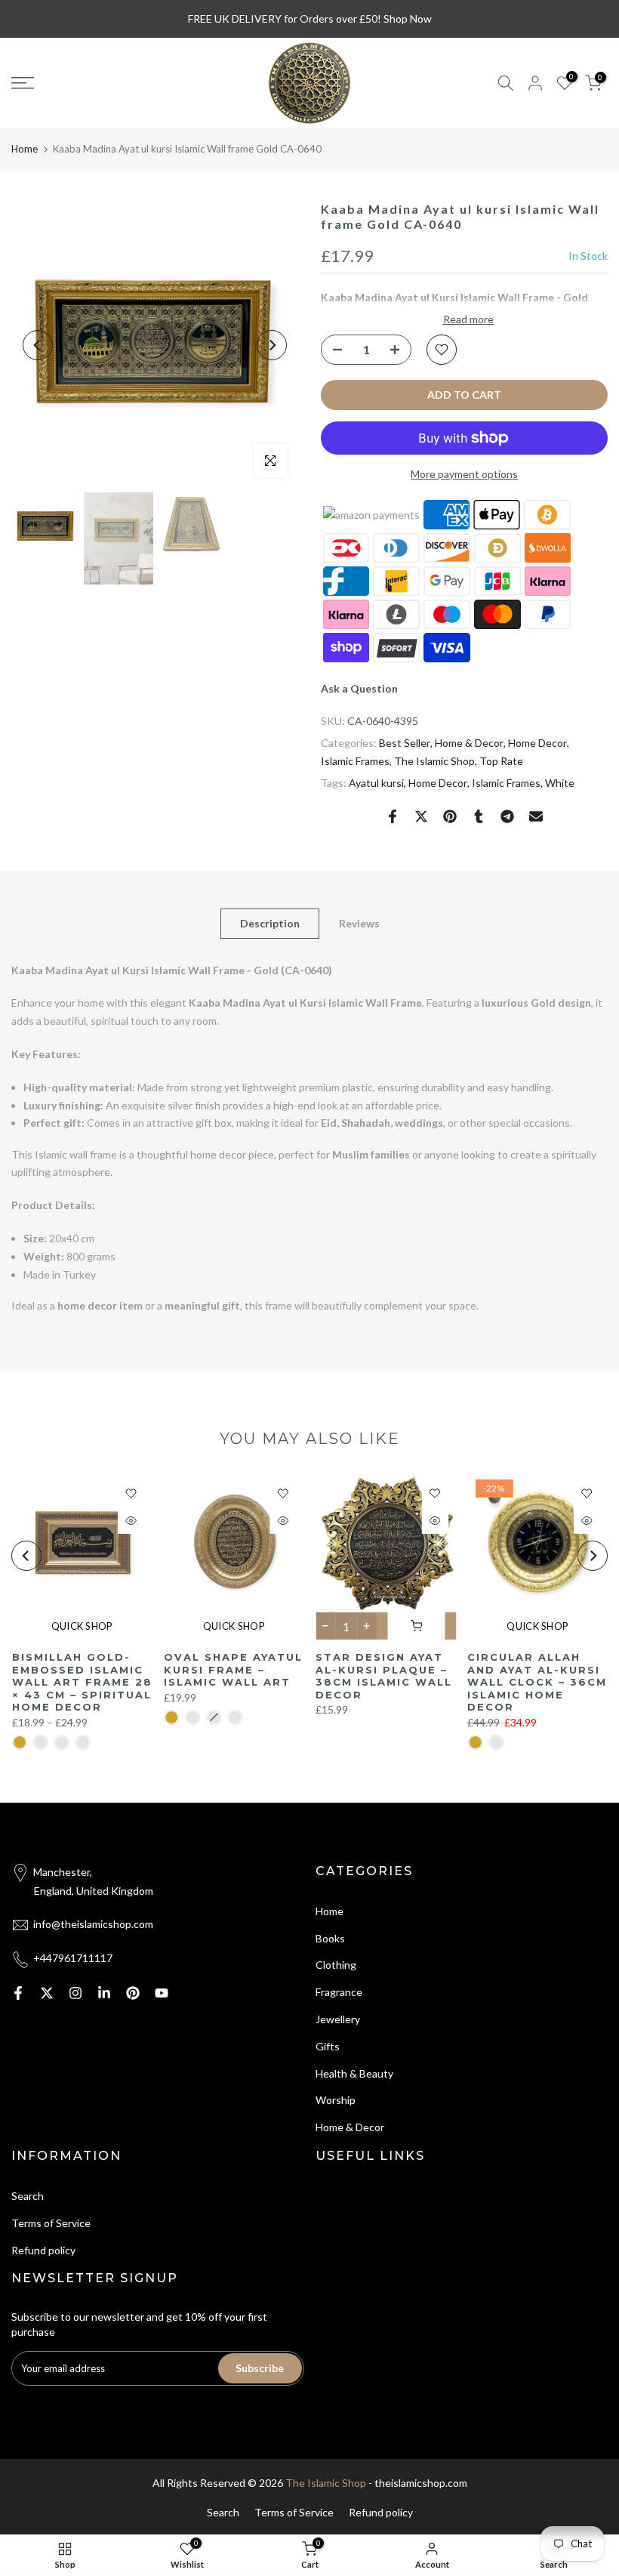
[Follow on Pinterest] (133, 1993)
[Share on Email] (536, 816)
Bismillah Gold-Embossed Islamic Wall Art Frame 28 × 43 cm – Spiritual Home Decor (82, 1682)
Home (25, 149)
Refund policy (43, 2250)
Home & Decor (469, 743)
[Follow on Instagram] (75, 1993)
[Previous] (38, 345)
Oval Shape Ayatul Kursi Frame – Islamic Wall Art (233, 1669)
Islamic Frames (355, 761)
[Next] (272, 345)
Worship (336, 2100)
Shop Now (408, 19)
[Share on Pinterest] (450, 816)
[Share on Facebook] (393, 816)
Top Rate (501, 761)
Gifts (328, 2046)
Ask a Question (359, 688)
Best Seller (405, 743)
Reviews (359, 922)
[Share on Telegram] (507, 816)
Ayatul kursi (376, 783)
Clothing (336, 1965)
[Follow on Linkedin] (104, 1993)
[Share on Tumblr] (479, 816)
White (560, 783)
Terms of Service (51, 2223)
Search (28, 2196)
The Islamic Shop (434, 761)
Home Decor (537, 743)
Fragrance (339, 1992)
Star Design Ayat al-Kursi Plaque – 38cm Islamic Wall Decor (384, 1676)
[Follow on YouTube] (162, 1993)
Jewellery (338, 2019)
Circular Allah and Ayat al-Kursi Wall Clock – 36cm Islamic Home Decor (537, 1682)
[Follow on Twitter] (47, 1993)
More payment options (464, 474)
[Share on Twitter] (421, 816)
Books (330, 1938)
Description (270, 922)
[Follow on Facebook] (18, 1993)
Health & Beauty (354, 2073)
